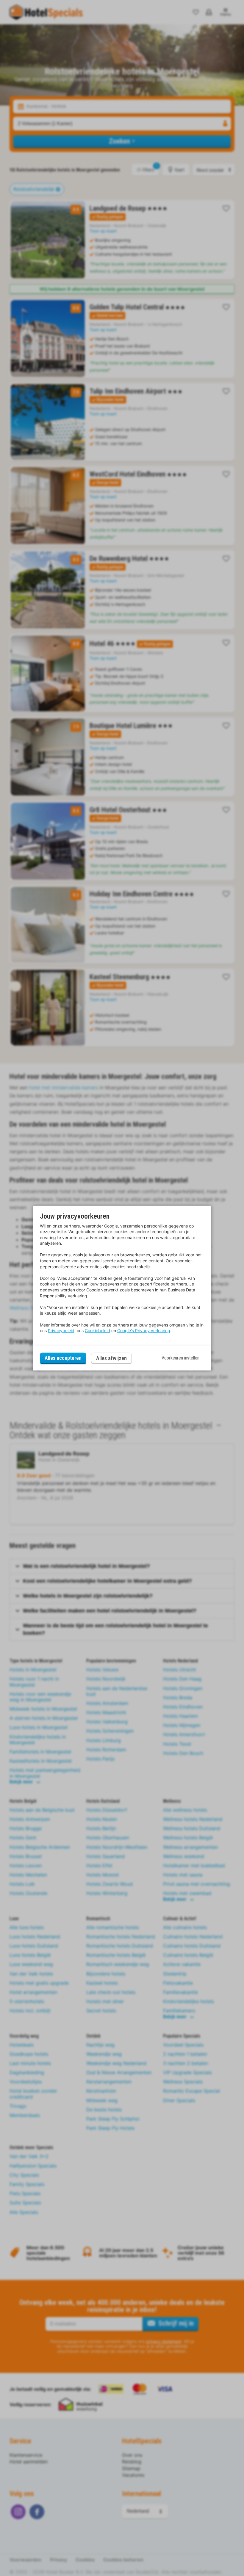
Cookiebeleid (97, 1331)
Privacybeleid (61, 1331)
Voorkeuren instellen (180, 1358)
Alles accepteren (63, 1358)
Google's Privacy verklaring (144, 1331)
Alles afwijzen (111, 1358)
